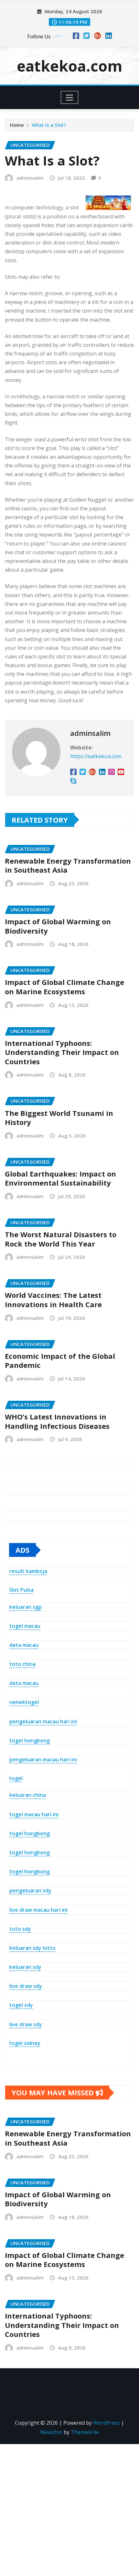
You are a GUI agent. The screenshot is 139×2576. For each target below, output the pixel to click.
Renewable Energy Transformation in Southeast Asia (68, 865)
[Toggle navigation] (70, 97)
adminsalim (30, 178)
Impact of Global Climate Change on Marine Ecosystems (64, 987)
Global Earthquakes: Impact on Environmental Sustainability (60, 1178)
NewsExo (51, 2432)
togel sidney (25, 2043)
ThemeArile (85, 2432)
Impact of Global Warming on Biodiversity (58, 926)
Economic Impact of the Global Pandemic (60, 1361)
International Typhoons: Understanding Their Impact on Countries (62, 1052)
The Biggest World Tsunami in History (59, 1118)
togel (16, 1778)
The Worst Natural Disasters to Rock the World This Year (61, 1239)
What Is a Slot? (49, 125)
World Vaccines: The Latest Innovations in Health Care (53, 1300)
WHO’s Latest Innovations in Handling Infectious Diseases (57, 1421)
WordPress (107, 2423)
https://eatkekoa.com (96, 756)
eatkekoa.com (69, 66)
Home (17, 125)
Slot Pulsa (21, 1590)
